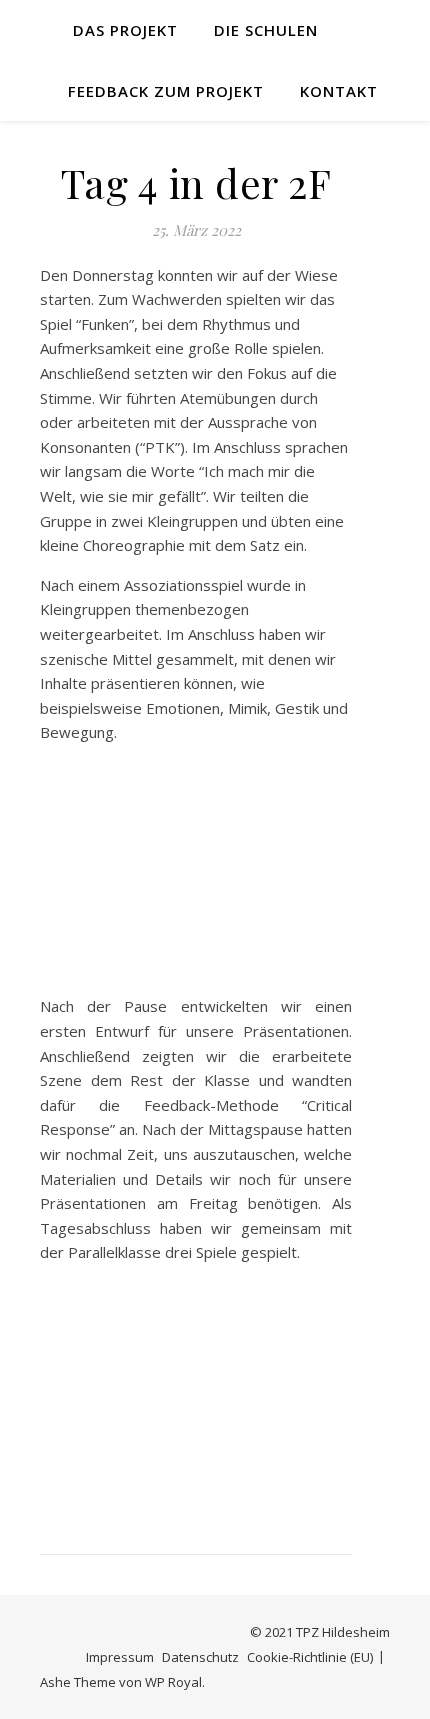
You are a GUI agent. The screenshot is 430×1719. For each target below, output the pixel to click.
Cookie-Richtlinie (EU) (310, 1657)
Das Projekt (125, 30)
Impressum (120, 1657)
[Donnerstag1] (196, 877)
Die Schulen (266, 30)
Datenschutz (200, 1657)
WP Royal (173, 1682)
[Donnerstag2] (196, 1397)
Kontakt (339, 91)
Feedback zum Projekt (166, 91)
